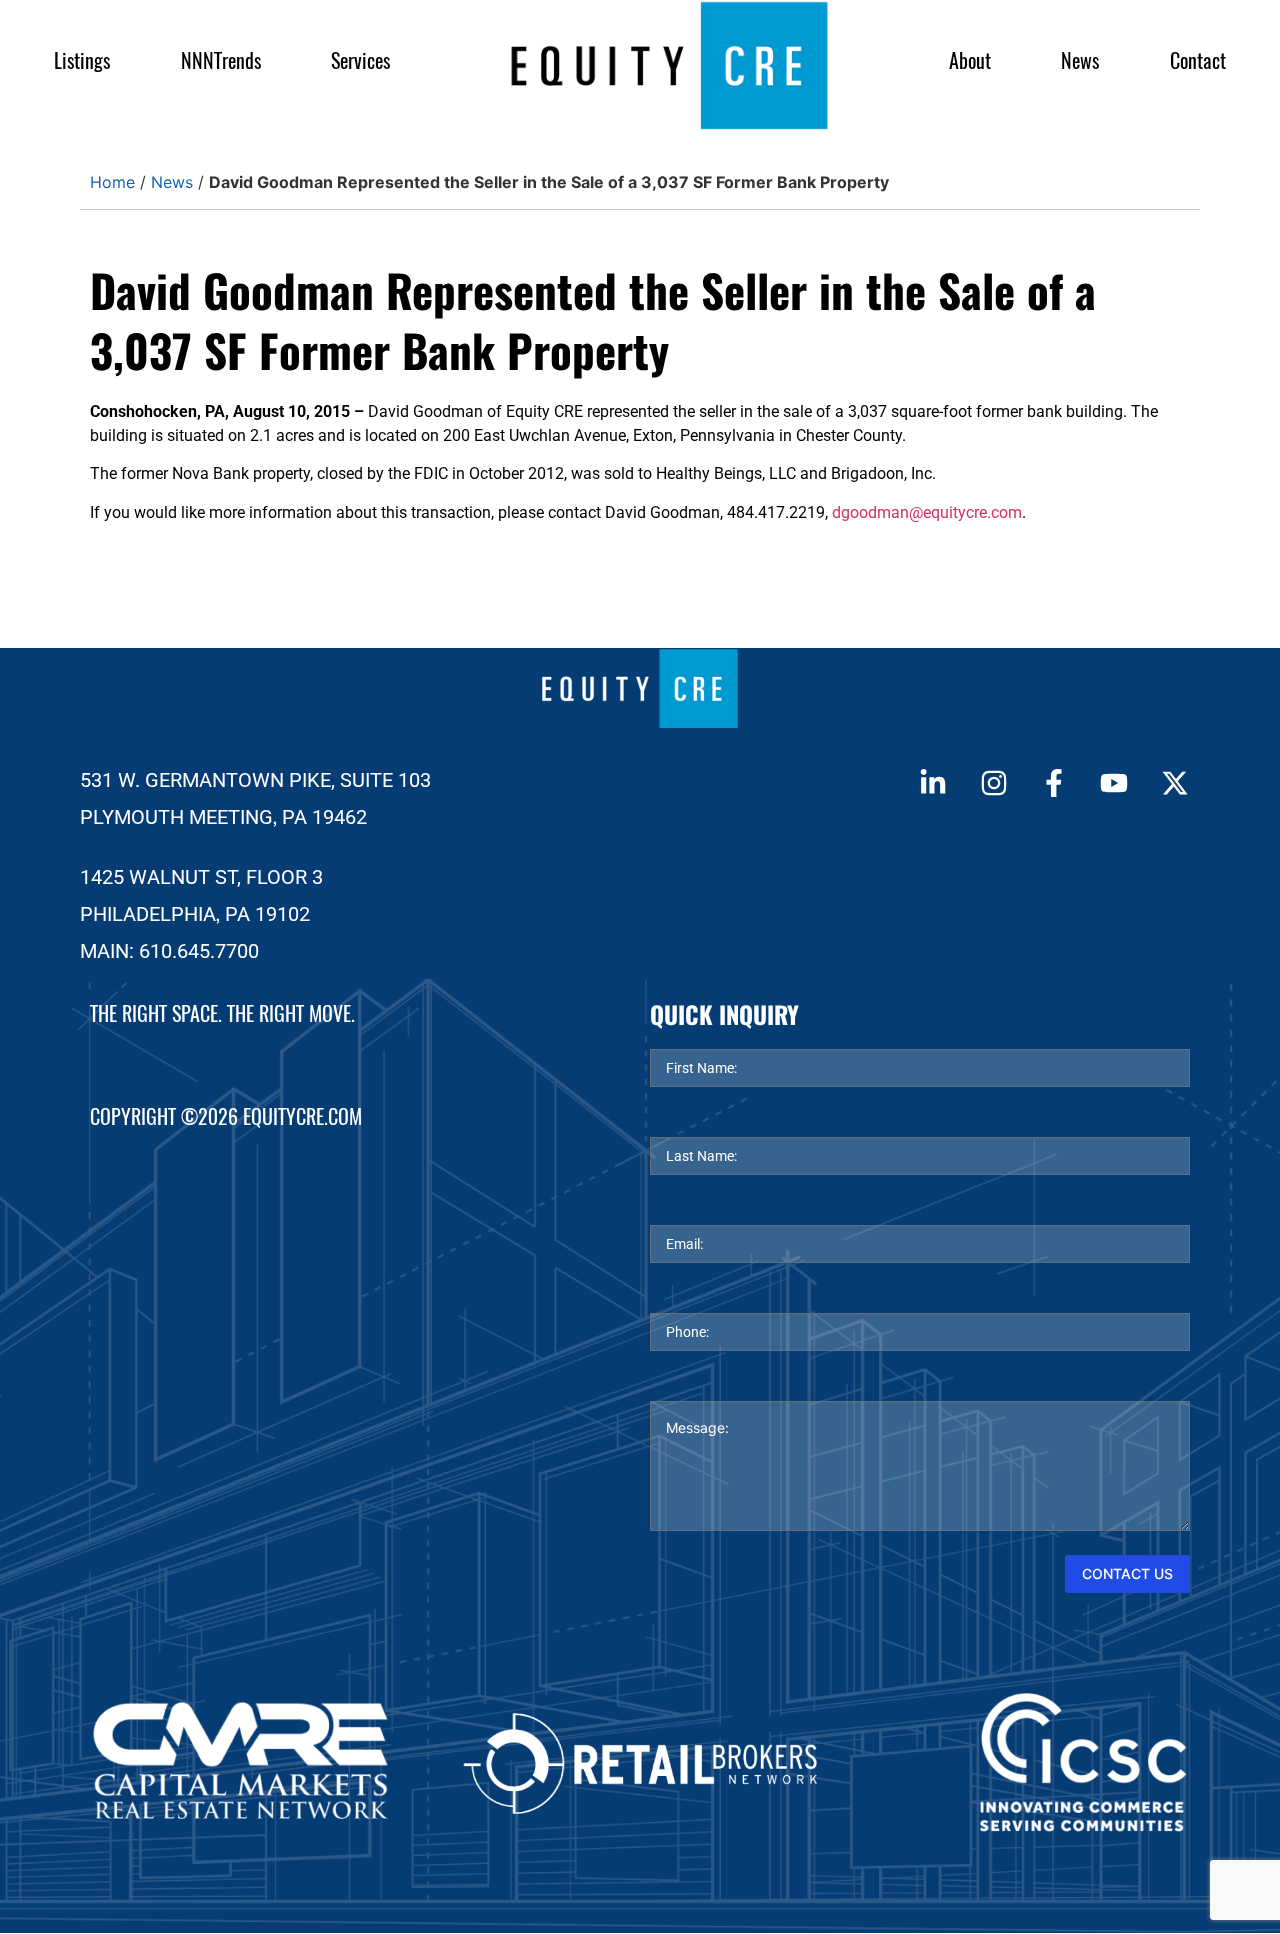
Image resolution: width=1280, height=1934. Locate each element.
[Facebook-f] (1054, 783)
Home (112, 182)
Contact (1198, 60)
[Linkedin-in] (933, 783)
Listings (82, 60)
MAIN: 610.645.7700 (169, 951)
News (1080, 60)
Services (360, 60)
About (970, 60)
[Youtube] (1114, 783)
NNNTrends (221, 60)
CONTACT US (1127, 1573)
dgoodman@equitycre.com (927, 512)
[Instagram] (993, 783)
